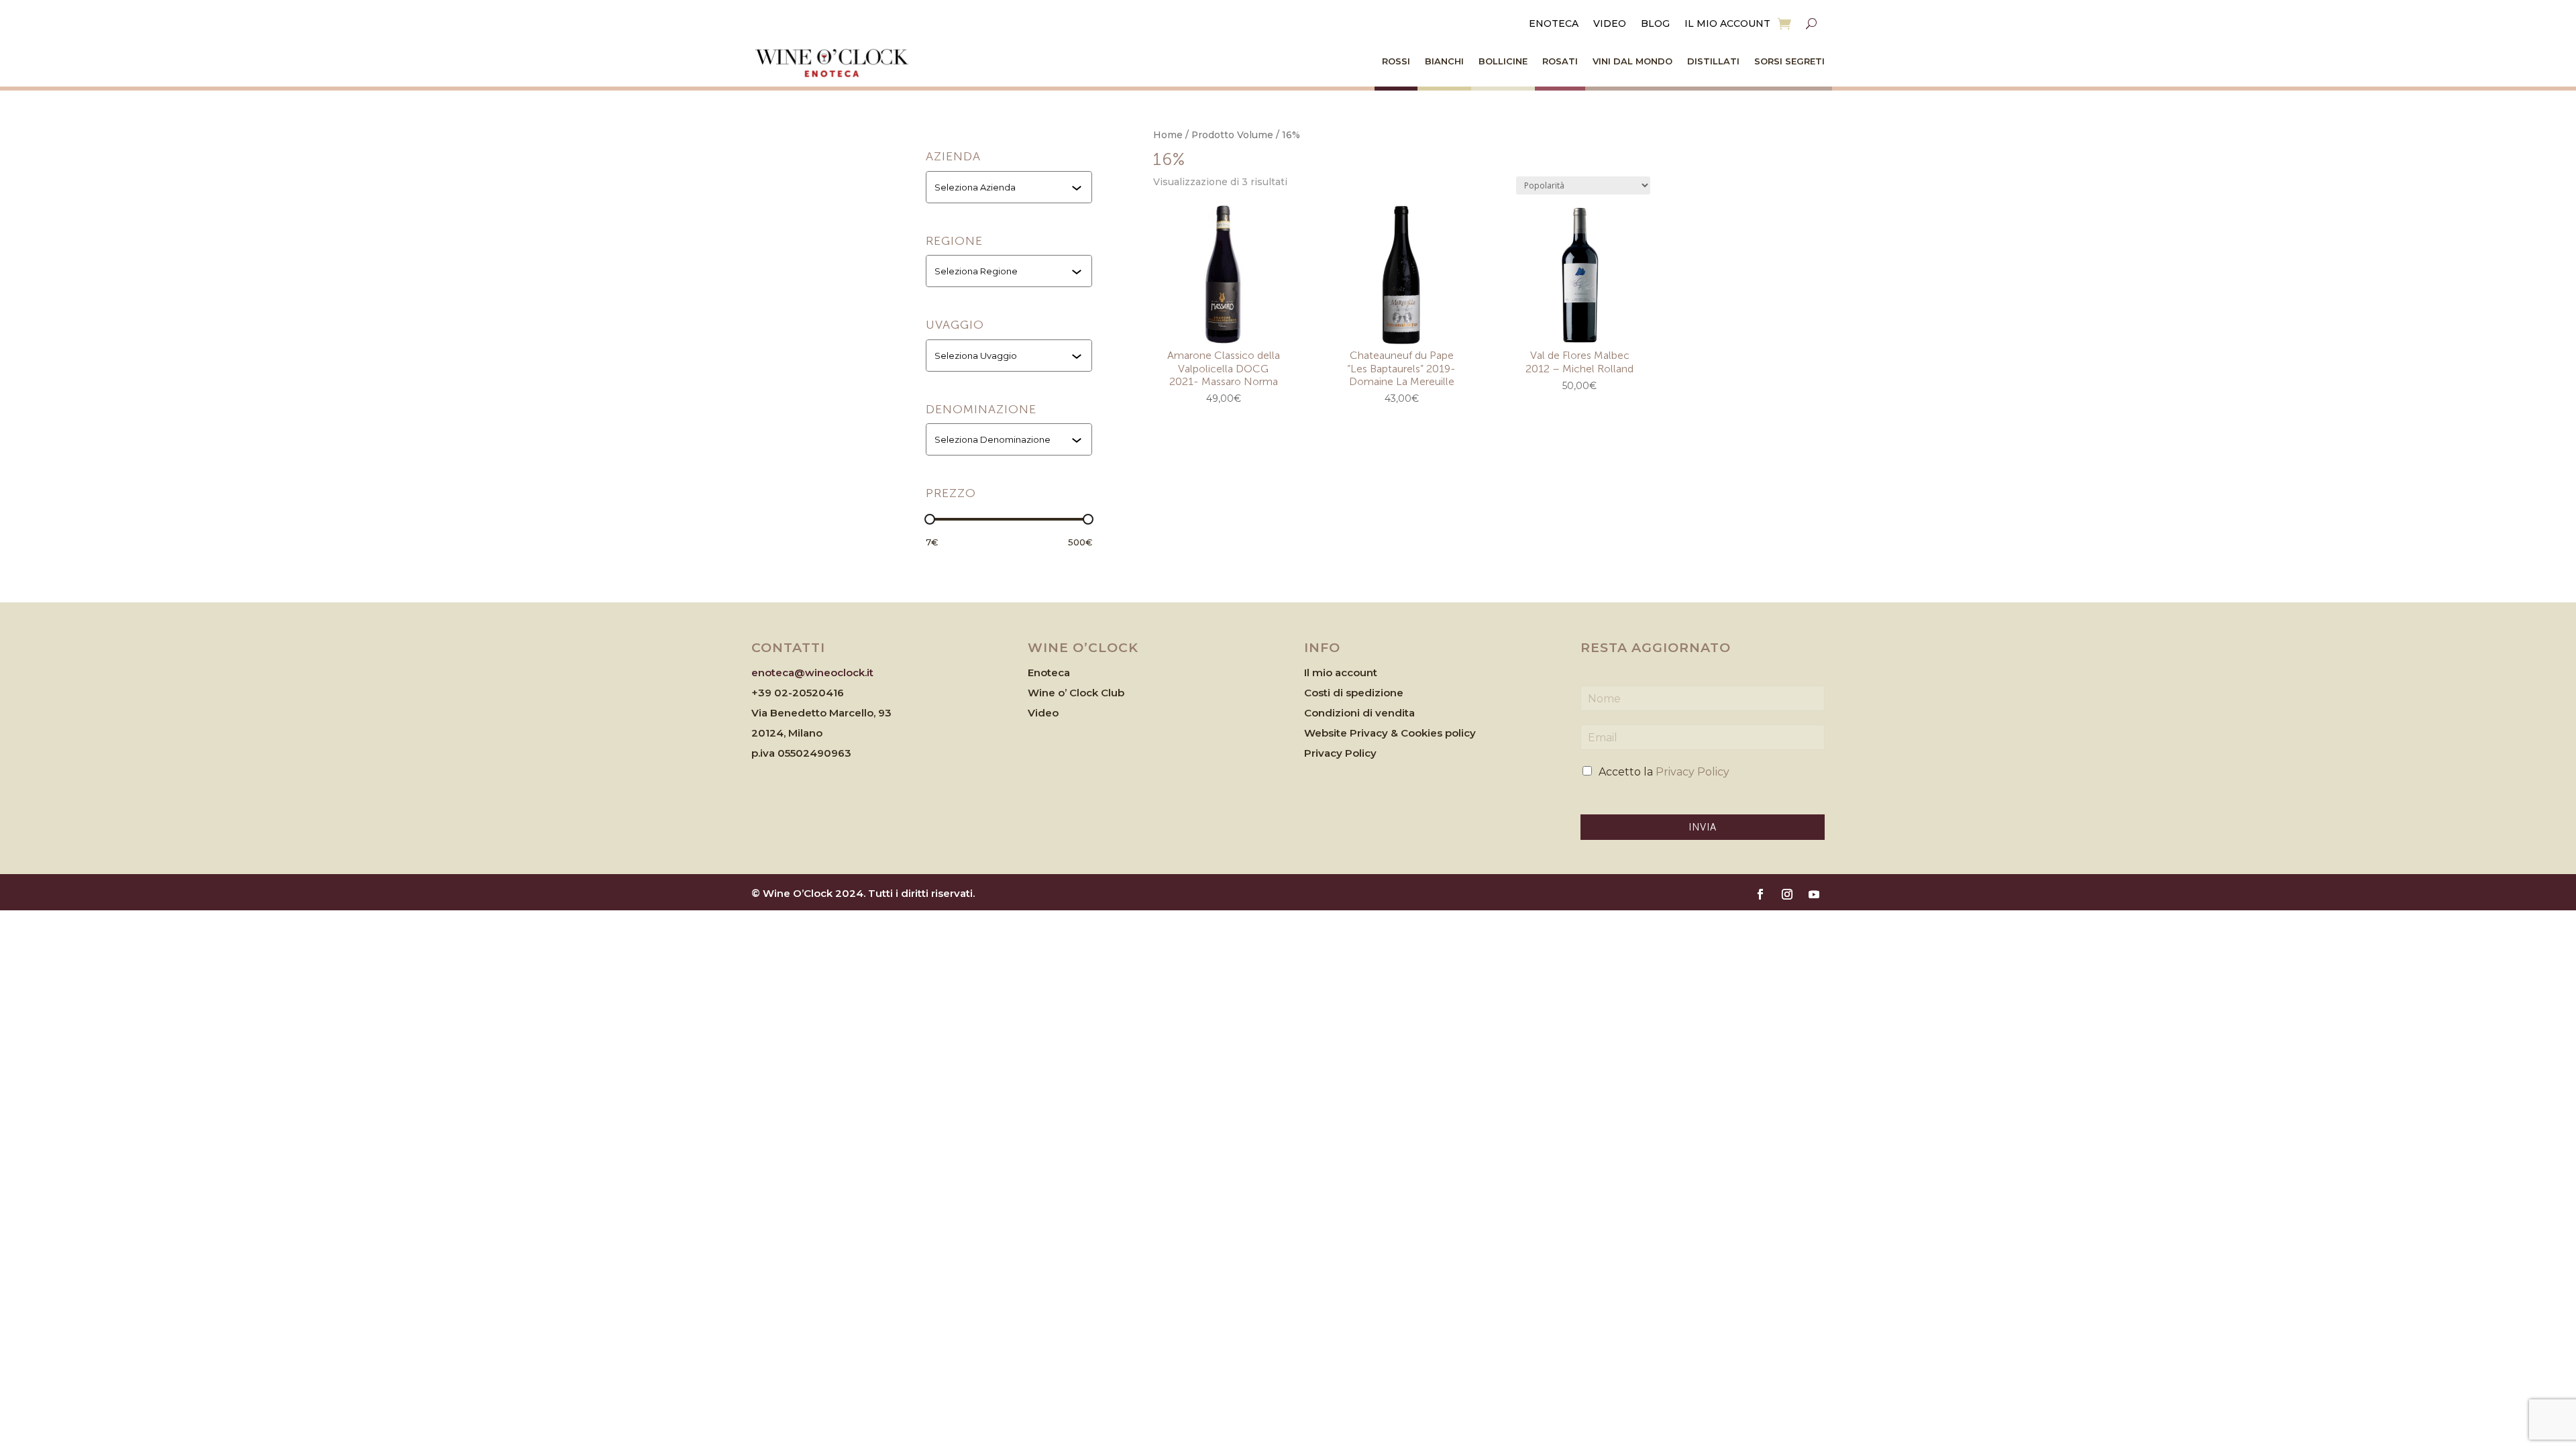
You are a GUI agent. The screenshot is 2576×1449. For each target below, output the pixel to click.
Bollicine (1503, 61)
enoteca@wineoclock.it (812, 673)
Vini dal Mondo (1632, 61)
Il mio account (1727, 24)
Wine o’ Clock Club (1076, 693)
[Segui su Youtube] (1814, 894)
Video (1610, 24)
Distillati (1713, 61)
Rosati (1560, 61)
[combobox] (1010, 187)
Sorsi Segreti (1789, 61)
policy (1460, 733)
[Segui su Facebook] (1760, 894)
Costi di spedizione (1354, 693)
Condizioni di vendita (1359, 713)
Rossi (1396, 61)
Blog (1655, 24)
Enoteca (1554, 24)
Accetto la (1664, 772)
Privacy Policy (1340, 753)
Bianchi (1444, 61)
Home (1168, 135)
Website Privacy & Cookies (1375, 733)
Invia (1703, 827)
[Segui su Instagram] (1787, 894)
